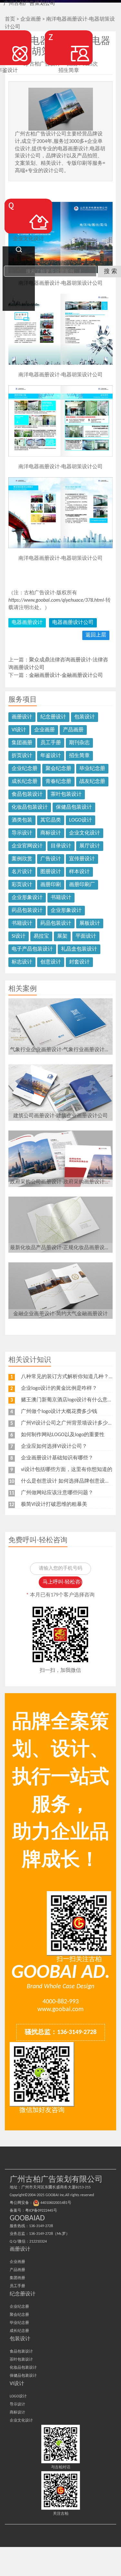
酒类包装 (22, 820)
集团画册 (22, 743)
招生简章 (79, 756)
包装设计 (85, 717)
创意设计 (51, 962)
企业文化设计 (85, 833)
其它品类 (51, 820)
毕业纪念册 (92, 769)
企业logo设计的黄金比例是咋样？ (59, 1388)
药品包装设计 (27, 911)
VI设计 (19, 730)
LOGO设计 (81, 820)
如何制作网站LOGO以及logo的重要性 (63, 1435)
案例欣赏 (22, 859)
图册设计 (51, 872)
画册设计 (22, 717)
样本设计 (79, 872)
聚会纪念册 (58, 769)
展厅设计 (90, 846)
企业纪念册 (25, 769)
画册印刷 (51, 885)
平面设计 (86, 936)
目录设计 (61, 846)
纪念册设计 (53, 717)
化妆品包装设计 (30, 807)
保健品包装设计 (74, 807)
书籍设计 (61, 898)
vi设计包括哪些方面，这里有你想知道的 (67, 1470)
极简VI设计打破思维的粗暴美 (54, 1505)
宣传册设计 (82, 859)
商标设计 (51, 833)
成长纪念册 (25, 782)
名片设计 (22, 872)
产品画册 (73, 730)
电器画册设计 (27, 623)
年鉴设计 (51, 756)
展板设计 (90, 923)
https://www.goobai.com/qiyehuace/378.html (56, 600)
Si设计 (19, 936)
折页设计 (22, 756)
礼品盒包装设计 (79, 949)
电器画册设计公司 (73, 623)
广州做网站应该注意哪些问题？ (57, 1493)
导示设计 (22, 833)
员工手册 (51, 743)
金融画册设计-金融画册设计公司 (66, 676)
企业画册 (45, 730)
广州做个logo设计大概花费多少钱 (59, 1412)
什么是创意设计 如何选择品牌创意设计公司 (71, 1481)
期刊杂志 (79, 743)
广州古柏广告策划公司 (29, 4)
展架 (62, 936)
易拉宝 (41, 936)
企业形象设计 (27, 898)
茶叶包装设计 (66, 795)
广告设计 (51, 859)
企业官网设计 (27, 846)
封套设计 (79, 962)
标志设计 (22, 962)
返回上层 (96, 635)
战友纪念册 (92, 782)
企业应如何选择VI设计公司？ (54, 1446)
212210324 (38, 2242)
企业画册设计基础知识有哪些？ (57, 1458)
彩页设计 (22, 885)
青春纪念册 (58, 782)
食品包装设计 (27, 795)
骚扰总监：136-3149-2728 (61, 2032)
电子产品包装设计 (32, 949)
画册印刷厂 (82, 885)
